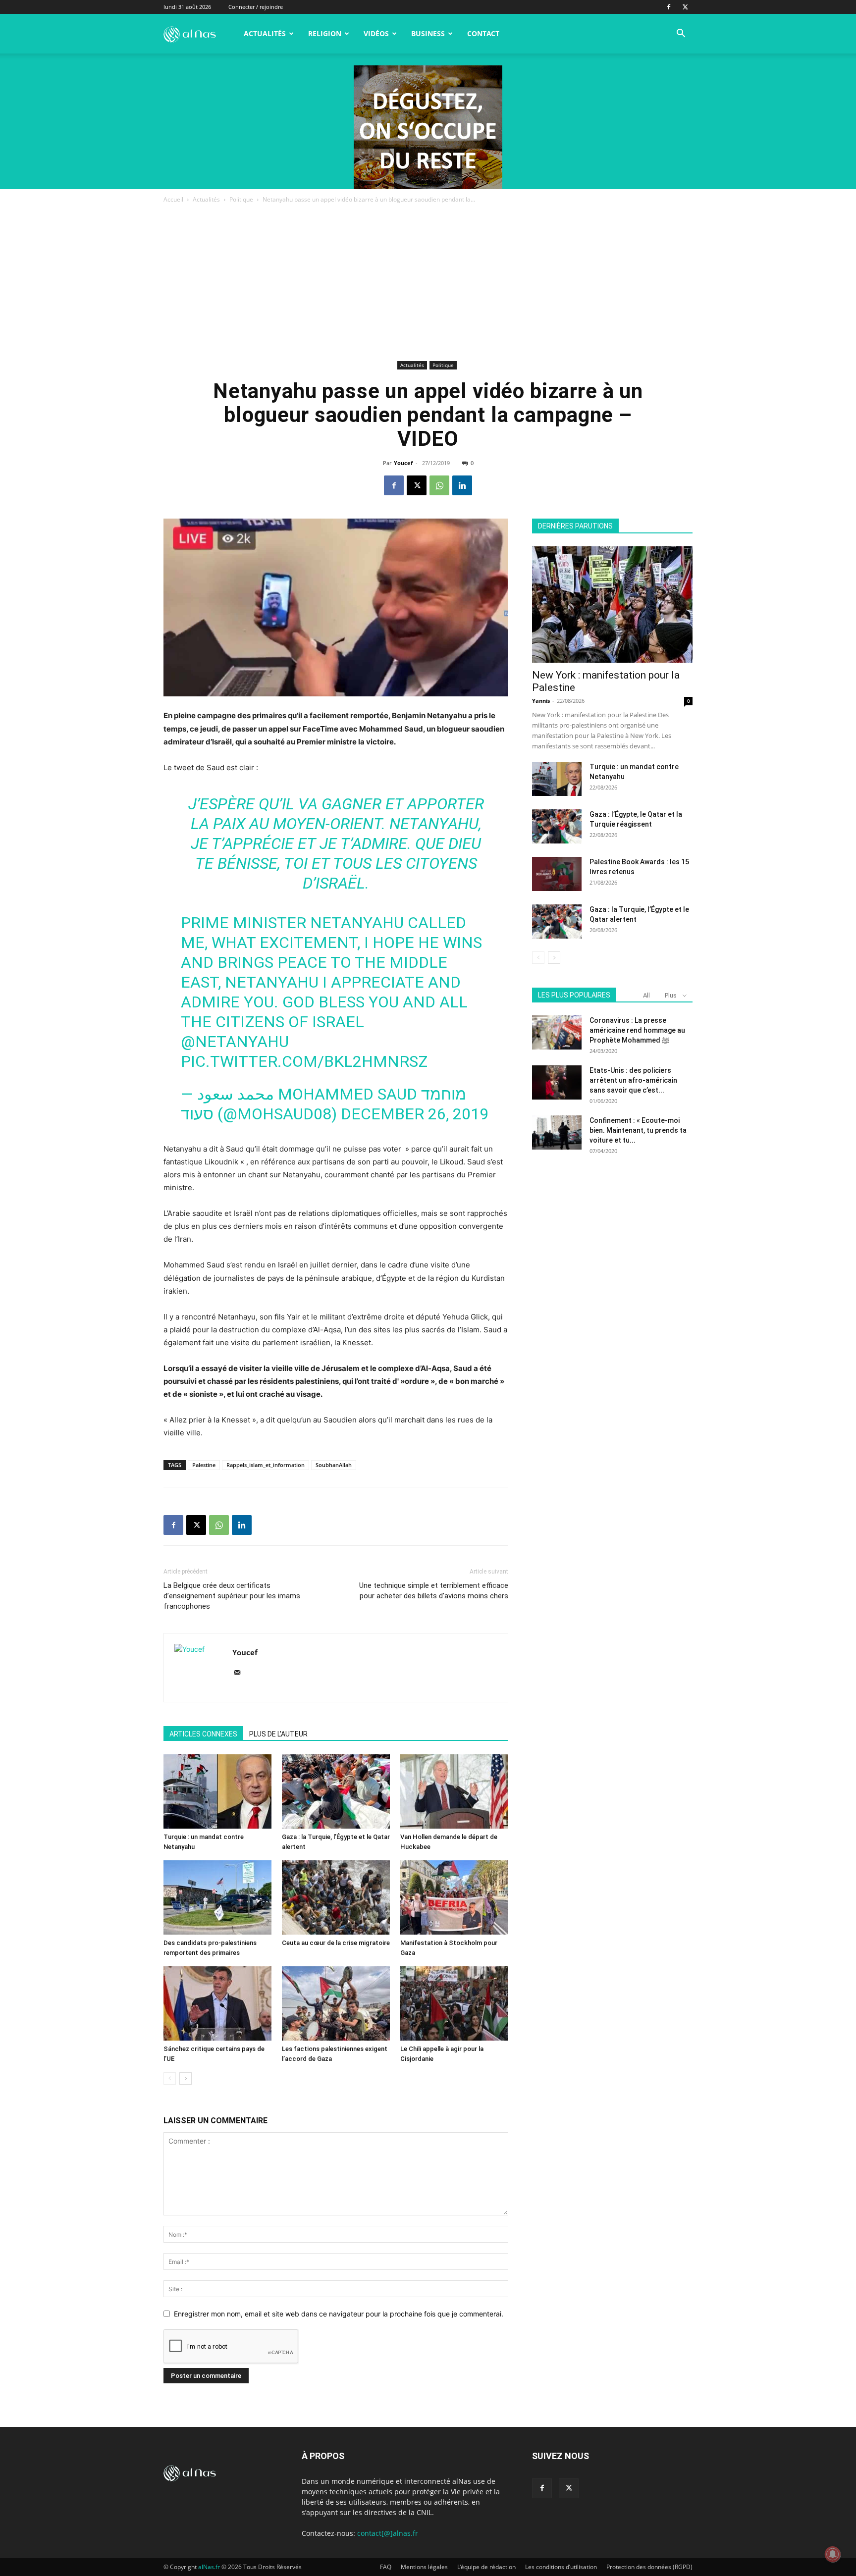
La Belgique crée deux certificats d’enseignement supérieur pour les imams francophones (232, 1596)
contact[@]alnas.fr (388, 2533)
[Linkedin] (462, 485)
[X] (685, 7)
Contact (483, 33)
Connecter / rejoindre (256, 7)
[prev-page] (170, 2078)
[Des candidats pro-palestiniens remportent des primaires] (217, 1897)
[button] (681, 34)
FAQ (386, 2567)
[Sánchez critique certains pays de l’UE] (217, 2003)
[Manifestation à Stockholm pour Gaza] (454, 1897)
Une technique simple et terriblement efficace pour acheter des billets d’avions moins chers (434, 1591)
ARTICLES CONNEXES (203, 1734)
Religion (325, 33)
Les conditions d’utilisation (561, 2567)
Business (428, 33)
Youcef (403, 463)
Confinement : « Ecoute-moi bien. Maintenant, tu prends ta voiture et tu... (638, 1130)
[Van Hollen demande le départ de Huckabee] (454, 1791)
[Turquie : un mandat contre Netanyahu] (217, 1791)
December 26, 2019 (415, 1114)
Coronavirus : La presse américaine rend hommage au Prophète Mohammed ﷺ (637, 1030)
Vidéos (376, 33)
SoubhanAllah (334, 1465)
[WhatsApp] (439, 485)
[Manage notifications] (833, 2554)
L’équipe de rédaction (486, 2567)
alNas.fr (209, 2567)
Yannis (541, 701)
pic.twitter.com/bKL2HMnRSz (304, 1061)
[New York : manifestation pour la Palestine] (612, 605)
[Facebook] (669, 7)
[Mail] (241, 1673)
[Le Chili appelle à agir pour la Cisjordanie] (454, 2003)
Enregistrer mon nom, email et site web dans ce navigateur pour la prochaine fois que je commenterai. (339, 2314)
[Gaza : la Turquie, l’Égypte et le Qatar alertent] (336, 1791)
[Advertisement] (428, 284)
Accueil (173, 199)
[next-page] (186, 2078)
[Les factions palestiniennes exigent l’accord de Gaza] (336, 2003)
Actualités (265, 33)
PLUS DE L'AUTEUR (278, 1734)
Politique (241, 199)
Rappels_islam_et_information (266, 1465)
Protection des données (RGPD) (649, 2567)
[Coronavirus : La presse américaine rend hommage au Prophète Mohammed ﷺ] (557, 1032)
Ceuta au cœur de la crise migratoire (336, 1943)
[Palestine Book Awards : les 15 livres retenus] (557, 874)
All (646, 995)
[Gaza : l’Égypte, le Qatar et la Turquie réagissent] (557, 826)
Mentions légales (424, 2567)
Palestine (204, 1465)
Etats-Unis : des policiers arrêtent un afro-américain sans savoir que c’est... (633, 1080)
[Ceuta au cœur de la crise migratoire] (336, 1897)
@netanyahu (235, 1042)
